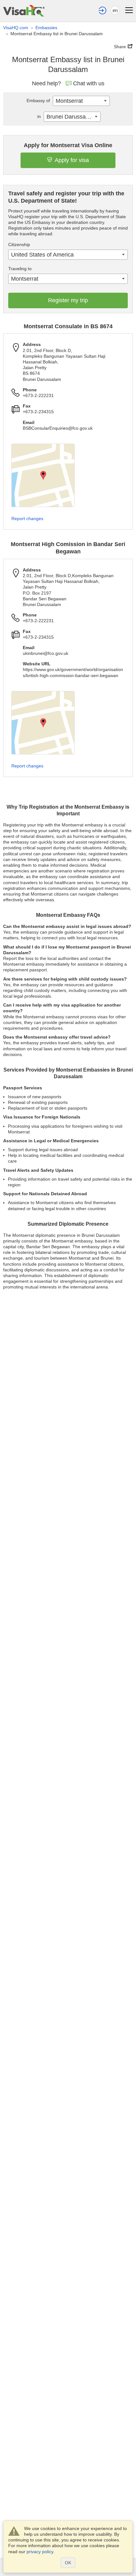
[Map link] (43, 475)
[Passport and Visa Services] (24, 11)
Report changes (27, 518)
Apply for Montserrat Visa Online (68, 145)
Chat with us (89, 83)
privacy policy (40, 2552)
